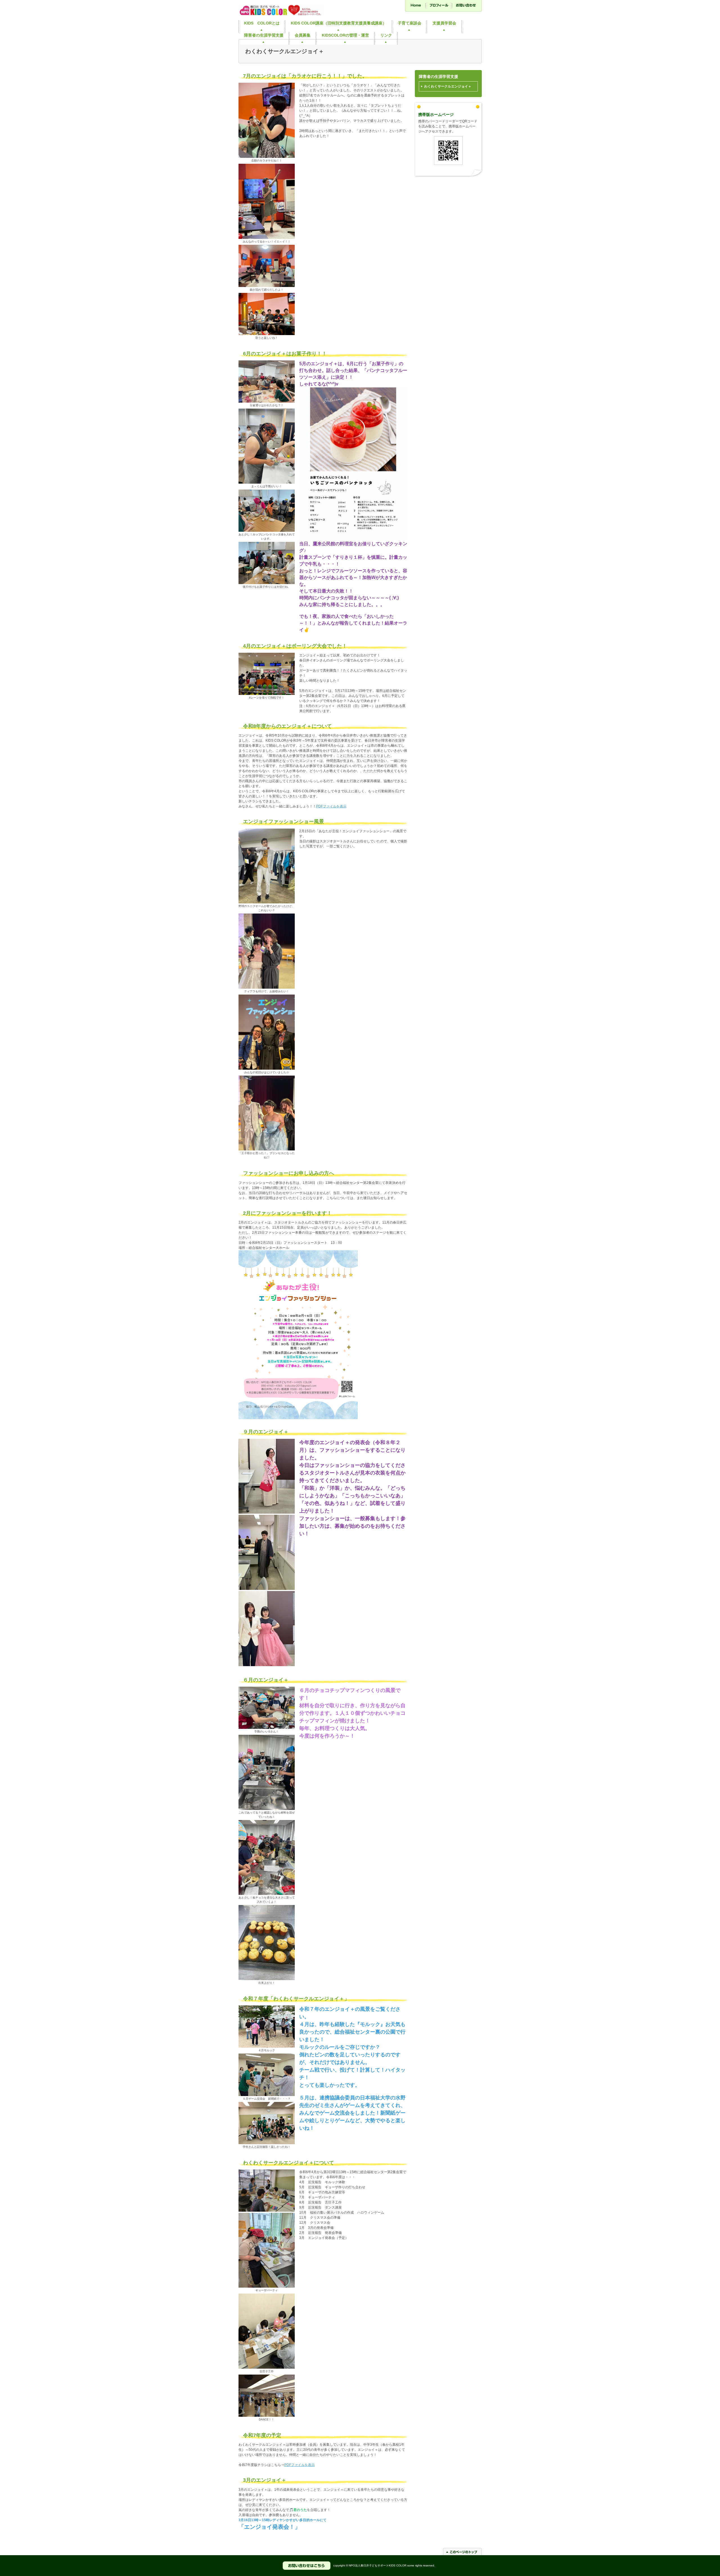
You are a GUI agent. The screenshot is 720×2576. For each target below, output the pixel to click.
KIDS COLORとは (262, 23)
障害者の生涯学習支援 (264, 35)
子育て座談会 (409, 23)
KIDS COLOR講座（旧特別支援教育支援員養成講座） (339, 23)
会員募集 (303, 35)
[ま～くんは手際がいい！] (267, 483)
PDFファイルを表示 (331, 806)
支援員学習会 (444, 23)
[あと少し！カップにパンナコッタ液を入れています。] (267, 531)
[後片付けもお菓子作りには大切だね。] (267, 583)
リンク (386, 35)
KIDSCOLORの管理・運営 (345, 35)
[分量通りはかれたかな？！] (267, 401)
